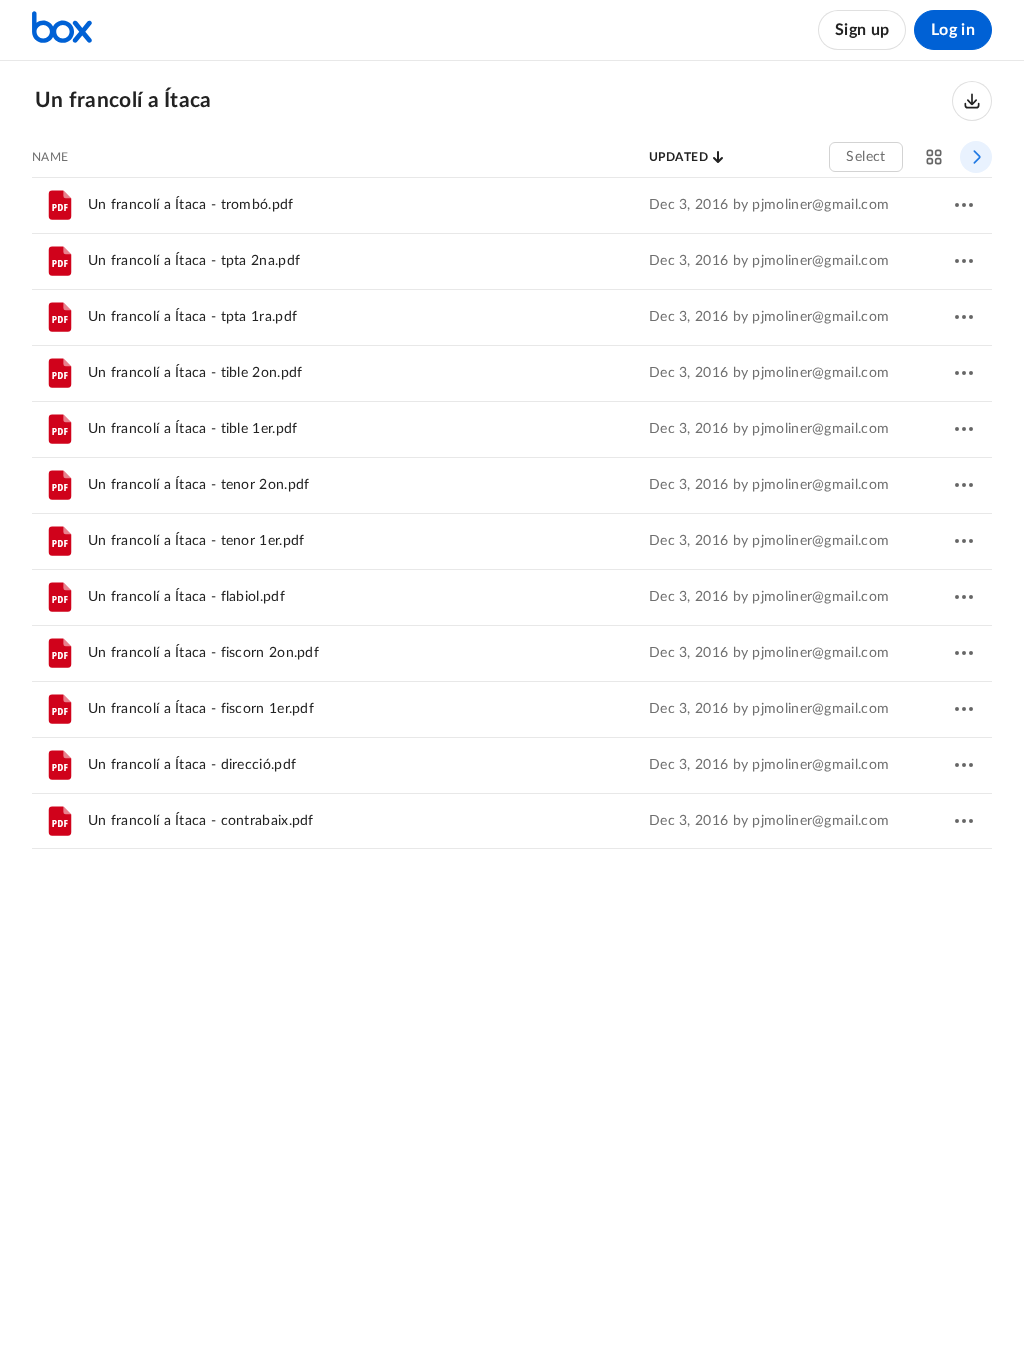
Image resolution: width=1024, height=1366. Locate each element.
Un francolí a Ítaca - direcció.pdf (192, 765)
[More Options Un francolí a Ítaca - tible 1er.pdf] (964, 429)
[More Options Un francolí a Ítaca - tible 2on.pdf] (964, 373)
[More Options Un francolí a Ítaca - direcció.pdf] (964, 765)
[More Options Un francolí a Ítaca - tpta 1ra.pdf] (964, 317)
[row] (512, 205)
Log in (953, 30)
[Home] (62, 30)
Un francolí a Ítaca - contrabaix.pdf (201, 821)
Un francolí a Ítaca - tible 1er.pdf (193, 429)
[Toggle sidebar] (976, 157)
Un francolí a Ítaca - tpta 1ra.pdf (192, 317)
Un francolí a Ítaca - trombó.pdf (191, 205)
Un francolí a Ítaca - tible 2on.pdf (195, 373)
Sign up (862, 30)
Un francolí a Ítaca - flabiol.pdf (186, 597)
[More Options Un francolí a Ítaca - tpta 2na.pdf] (964, 261)
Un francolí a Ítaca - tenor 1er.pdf (196, 541)
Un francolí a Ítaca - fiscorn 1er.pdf (201, 709)
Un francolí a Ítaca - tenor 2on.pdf (199, 485)
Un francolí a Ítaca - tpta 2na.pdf (194, 261)
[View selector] (934, 157)
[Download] (972, 101)
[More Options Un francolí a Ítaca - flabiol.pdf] (964, 597)
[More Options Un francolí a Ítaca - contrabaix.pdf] (964, 821)
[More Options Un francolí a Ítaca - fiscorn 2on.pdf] (964, 653)
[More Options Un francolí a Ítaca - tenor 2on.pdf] (964, 485)
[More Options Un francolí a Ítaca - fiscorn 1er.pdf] (964, 709)
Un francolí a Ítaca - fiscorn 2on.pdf (203, 653)
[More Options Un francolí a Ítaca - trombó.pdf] (964, 205)
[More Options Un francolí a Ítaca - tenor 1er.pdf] (964, 541)
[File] (60, 205)
